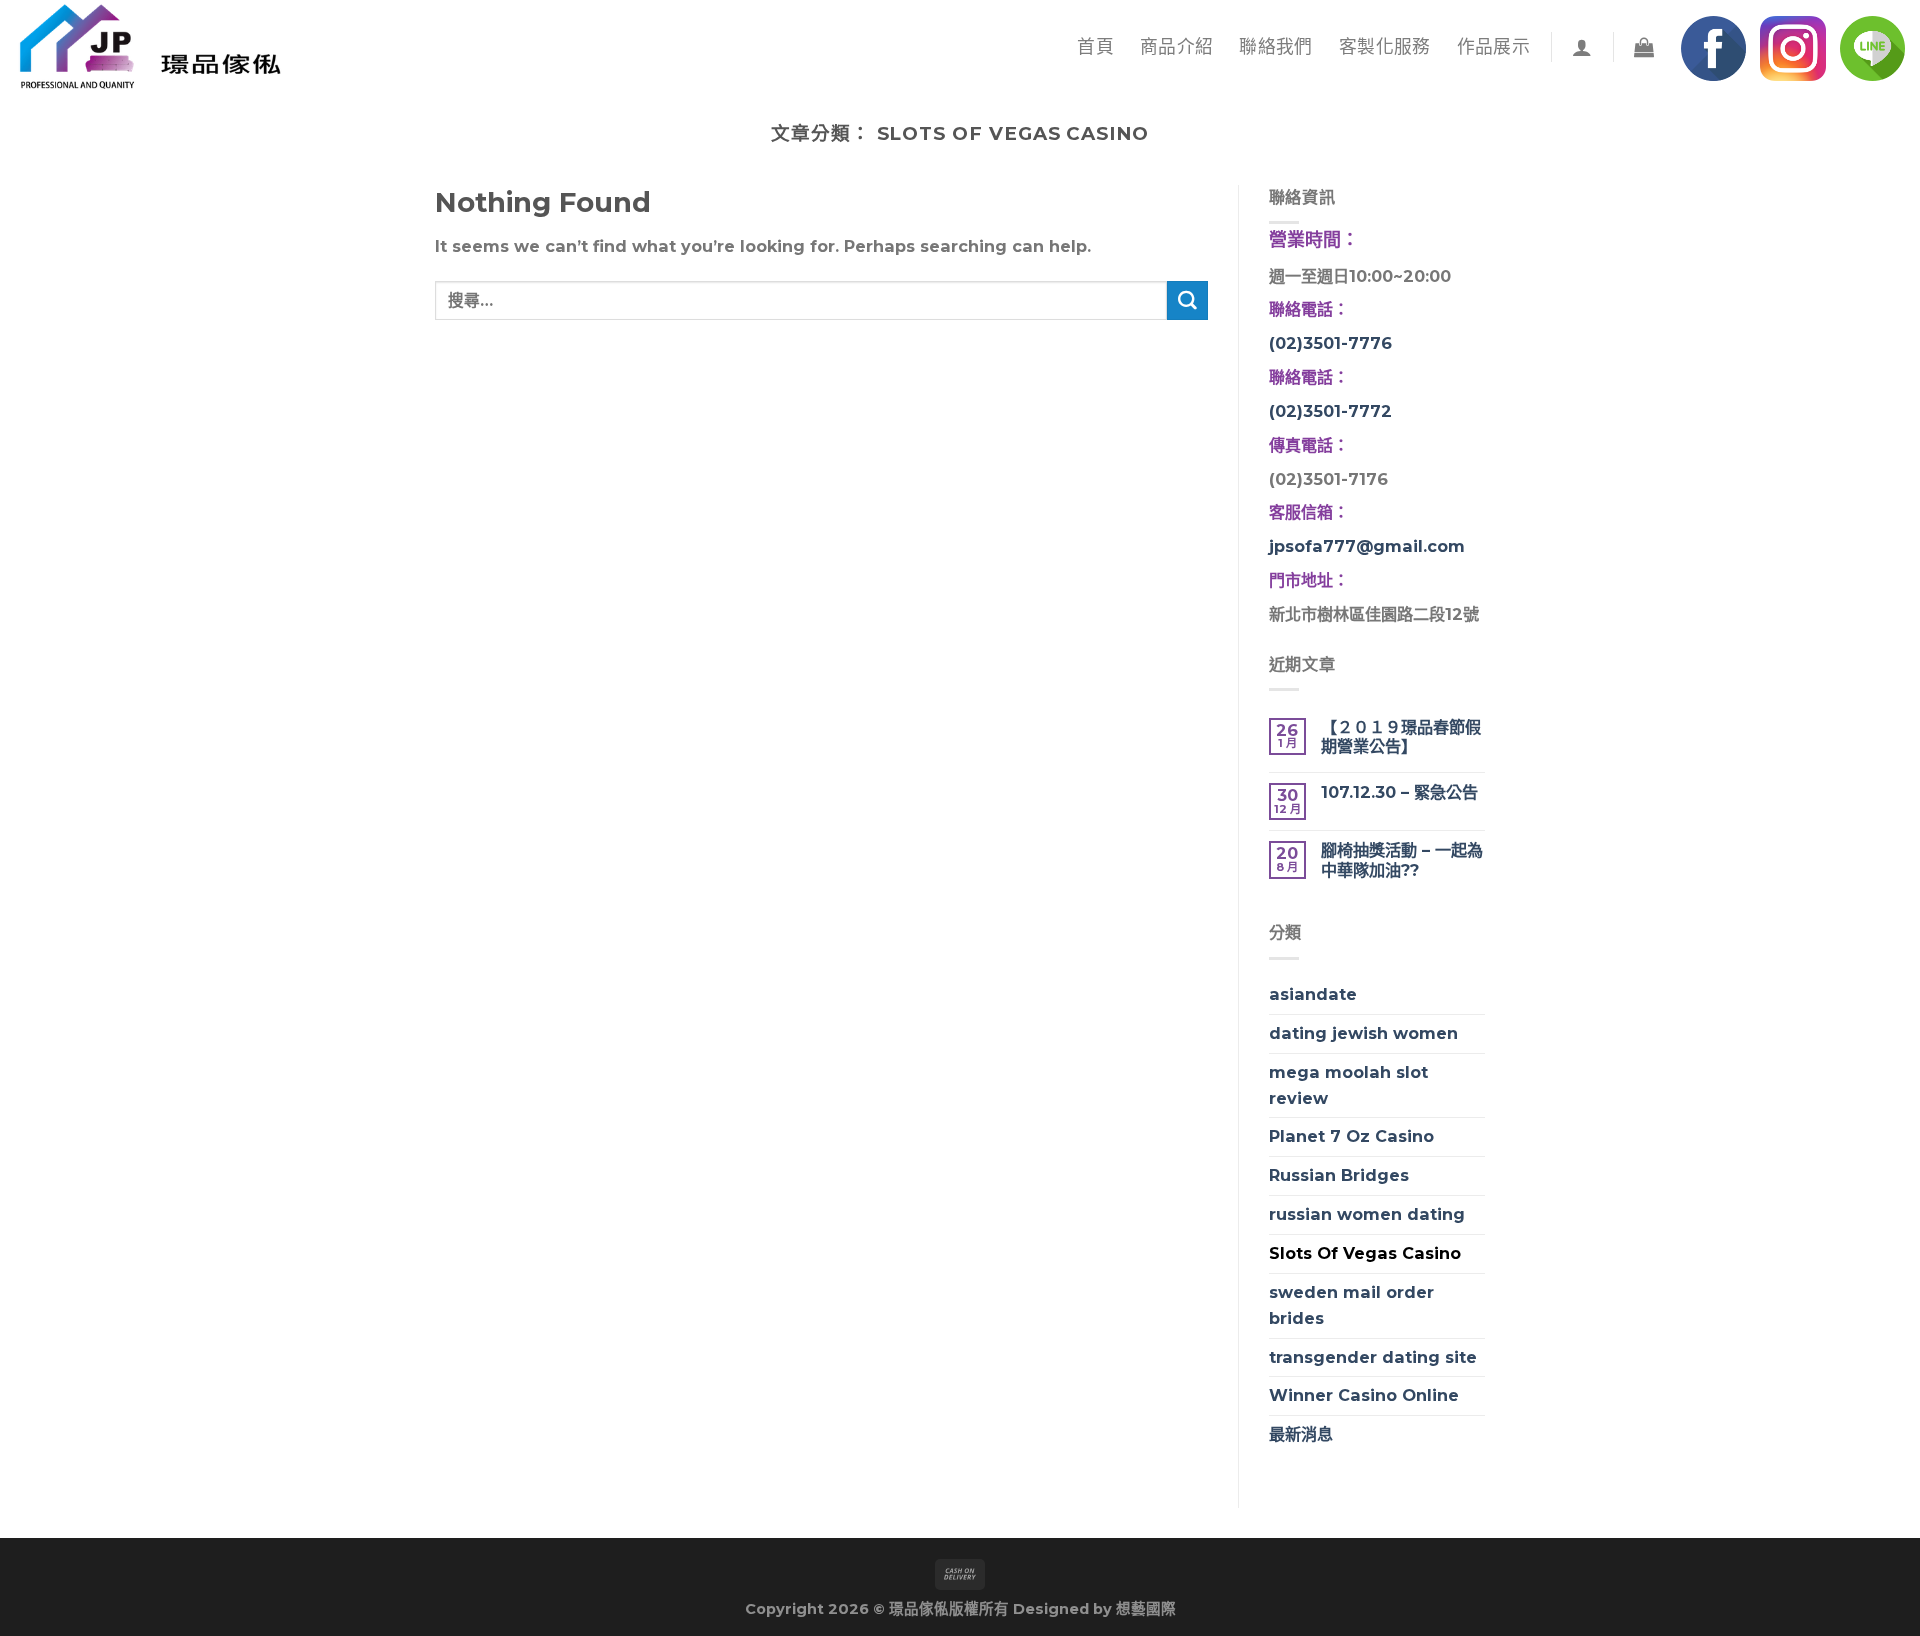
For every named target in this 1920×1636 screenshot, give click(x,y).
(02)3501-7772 (1330, 411)
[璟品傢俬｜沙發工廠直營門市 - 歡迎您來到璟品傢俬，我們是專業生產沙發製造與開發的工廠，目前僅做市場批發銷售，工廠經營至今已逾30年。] (168, 46)
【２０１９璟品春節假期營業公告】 (1401, 737)
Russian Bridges (1339, 1175)
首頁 (1095, 46)
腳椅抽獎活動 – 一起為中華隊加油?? (1402, 860)
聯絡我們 (1275, 46)
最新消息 (1301, 1434)
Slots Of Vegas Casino (1365, 1253)
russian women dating (1367, 1214)
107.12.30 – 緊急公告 (1399, 792)
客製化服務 (1385, 46)
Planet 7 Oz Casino (1351, 1136)
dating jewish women (1363, 1033)
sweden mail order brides (1351, 1305)
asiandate (1313, 994)
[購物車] (1644, 47)
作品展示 (1493, 46)
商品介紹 (1176, 46)
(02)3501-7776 (1330, 343)
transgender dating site (1373, 1357)
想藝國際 (1146, 1609)
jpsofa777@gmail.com (1367, 546)
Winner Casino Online (1364, 1395)
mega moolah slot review (1348, 1085)
